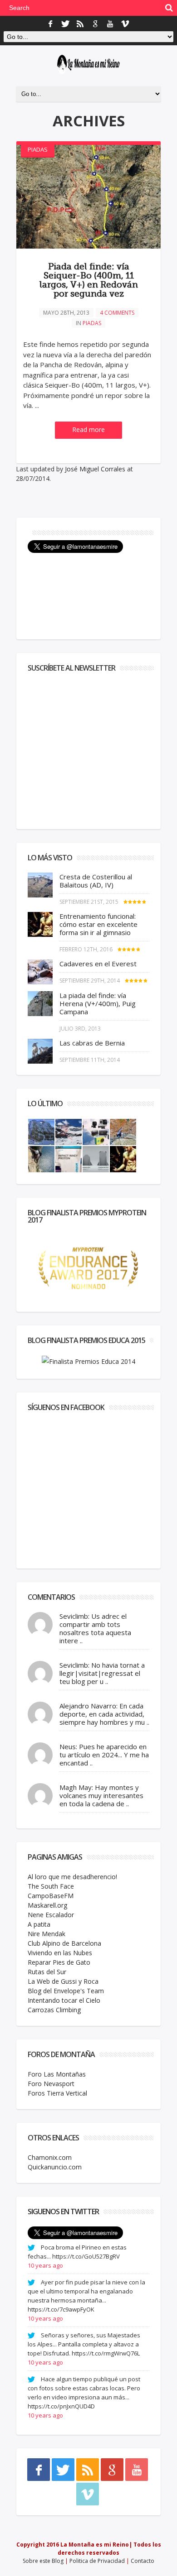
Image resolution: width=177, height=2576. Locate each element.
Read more (88, 429)
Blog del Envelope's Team (66, 1991)
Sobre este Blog (43, 2561)
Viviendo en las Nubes (60, 1953)
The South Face (51, 1886)
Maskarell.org (47, 1905)
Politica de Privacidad (97, 2561)
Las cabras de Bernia (92, 1043)
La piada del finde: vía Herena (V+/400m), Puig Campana (98, 1003)
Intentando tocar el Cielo (64, 2000)
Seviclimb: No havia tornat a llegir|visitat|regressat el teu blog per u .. (102, 1673)
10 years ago (45, 2265)
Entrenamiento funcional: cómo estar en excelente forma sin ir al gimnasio (98, 924)
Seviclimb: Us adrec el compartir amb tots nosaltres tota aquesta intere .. (95, 1628)
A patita (39, 1924)
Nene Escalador (51, 1915)
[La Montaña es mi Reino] (88, 65)
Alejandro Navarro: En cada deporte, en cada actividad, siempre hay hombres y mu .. (104, 1714)
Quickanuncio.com (55, 2167)
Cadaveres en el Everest (98, 964)
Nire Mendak (47, 1934)
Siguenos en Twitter (63, 2211)
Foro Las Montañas (57, 2074)
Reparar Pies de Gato (59, 1962)
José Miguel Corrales (95, 469)
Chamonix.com (50, 2157)
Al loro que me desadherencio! (72, 1877)
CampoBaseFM (51, 1896)
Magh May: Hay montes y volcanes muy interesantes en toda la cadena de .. (101, 1795)
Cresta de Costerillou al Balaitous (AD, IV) (96, 881)
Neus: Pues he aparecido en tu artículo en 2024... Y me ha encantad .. (104, 1755)
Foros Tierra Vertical (57, 2093)
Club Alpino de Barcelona (64, 1943)
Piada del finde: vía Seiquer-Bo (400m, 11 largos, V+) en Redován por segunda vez (89, 280)
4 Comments (117, 313)
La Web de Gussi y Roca (63, 1981)
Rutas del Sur (47, 1972)
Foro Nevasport (51, 2084)
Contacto (143, 2561)
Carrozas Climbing (54, 2010)
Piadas (38, 149)
